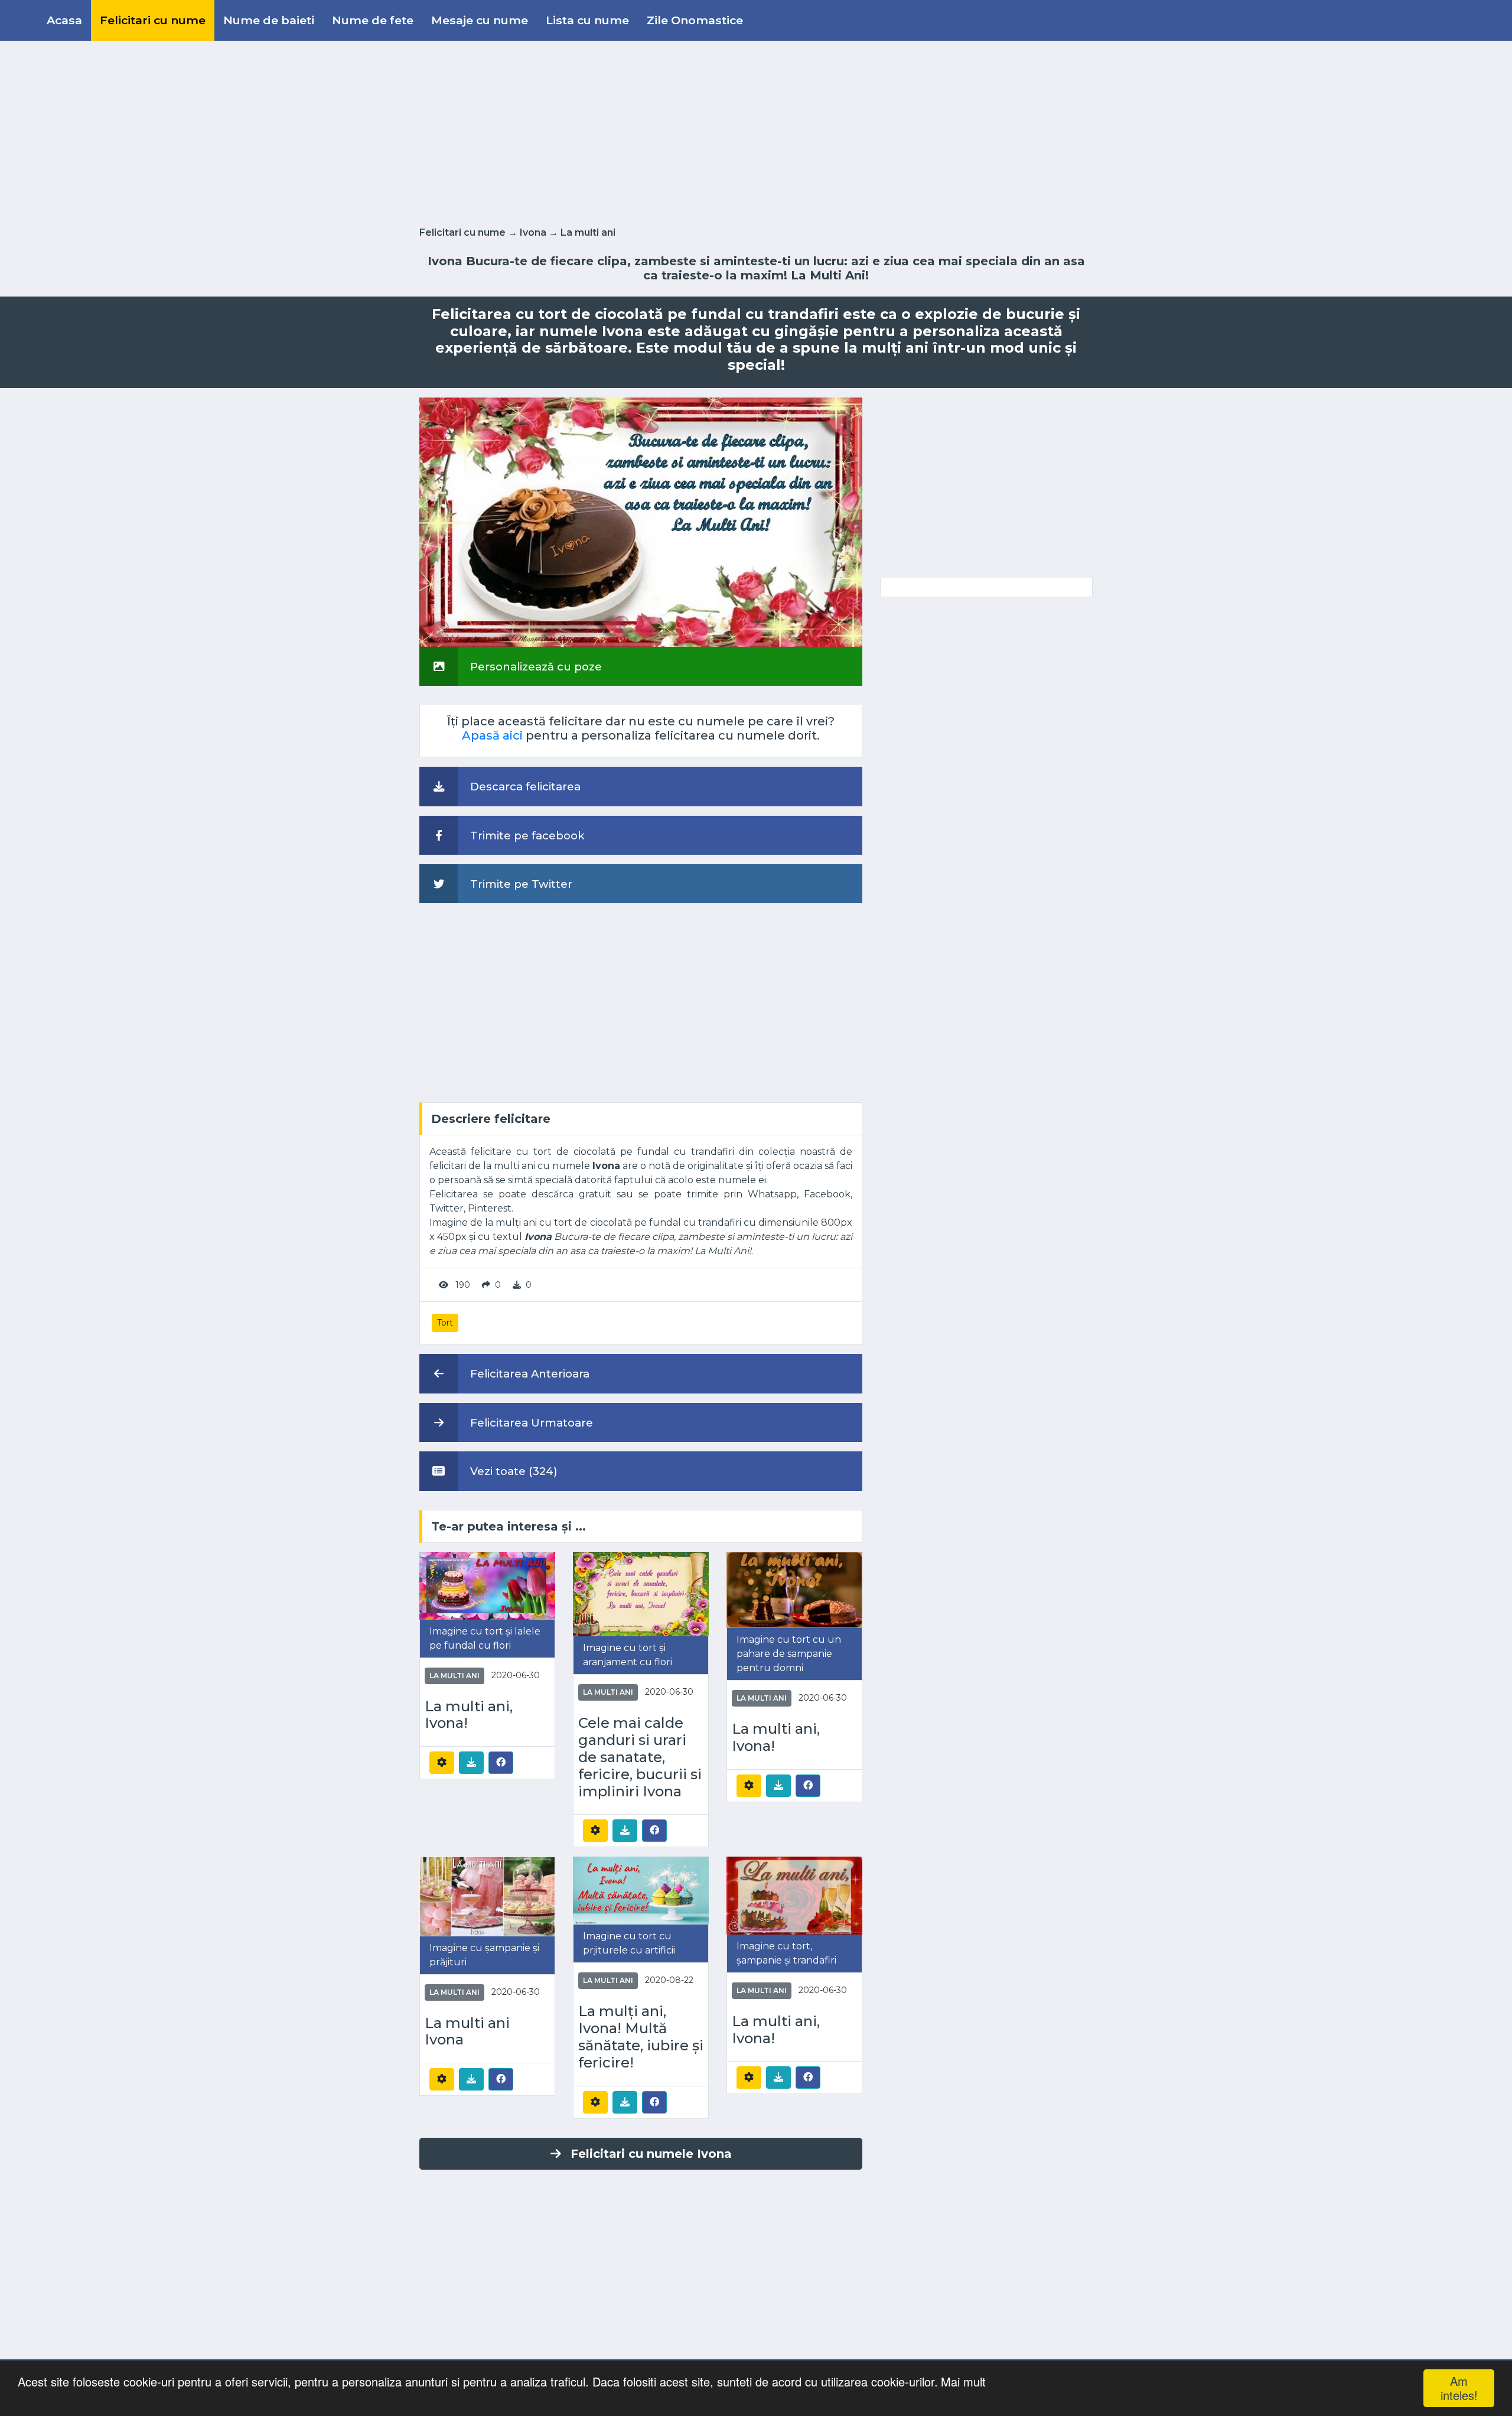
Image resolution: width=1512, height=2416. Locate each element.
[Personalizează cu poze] (641, 521)
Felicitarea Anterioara (528, 1374)
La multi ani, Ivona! (469, 1715)
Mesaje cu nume (480, 20)
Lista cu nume (587, 20)
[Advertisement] (756, 131)
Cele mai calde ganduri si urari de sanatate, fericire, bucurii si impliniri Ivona (640, 1757)
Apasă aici (492, 735)
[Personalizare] (442, 1763)
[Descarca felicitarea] (471, 1763)
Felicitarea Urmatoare (530, 1423)
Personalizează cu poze (535, 667)
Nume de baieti (269, 20)
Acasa (64, 20)
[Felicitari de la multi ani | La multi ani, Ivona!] (487, 1585)
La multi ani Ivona (467, 2032)
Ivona (533, 232)
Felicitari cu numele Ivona (651, 2154)
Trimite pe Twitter (520, 884)
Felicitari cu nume (153, 20)
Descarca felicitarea (524, 787)
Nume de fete (373, 20)
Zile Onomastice (695, 20)
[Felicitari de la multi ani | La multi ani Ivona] (487, 1896)
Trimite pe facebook (526, 836)
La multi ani (588, 232)
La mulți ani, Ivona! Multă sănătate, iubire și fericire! (641, 2037)
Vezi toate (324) (512, 1471)
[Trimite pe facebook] (501, 1762)
